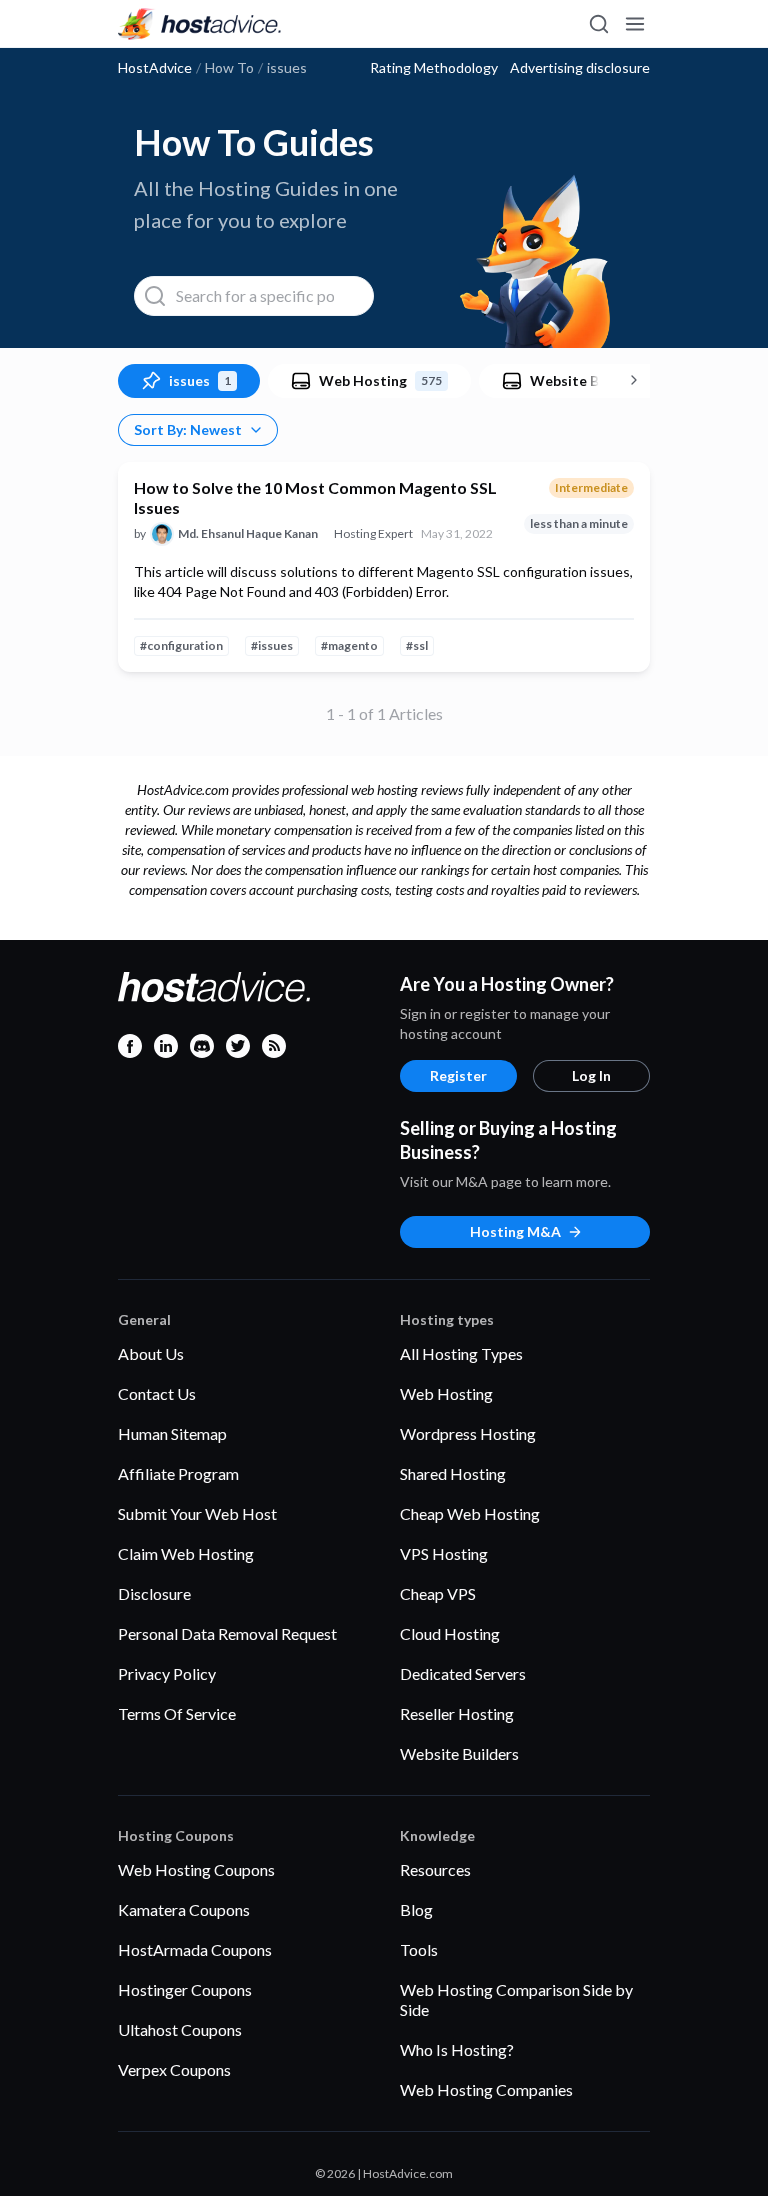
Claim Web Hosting (186, 1553)
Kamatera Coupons (184, 1909)
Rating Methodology (434, 68)
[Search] (598, 24)
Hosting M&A (515, 1231)
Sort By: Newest (188, 429)
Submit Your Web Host (197, 1513)
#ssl (417, 645)
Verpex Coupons (174, 2069)
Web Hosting (446, 1393)
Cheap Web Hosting (470, 1513)
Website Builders (459, 1753)
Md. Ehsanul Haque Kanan (248, 533)
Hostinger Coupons (185, 1989)
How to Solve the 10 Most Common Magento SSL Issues (315, 497)
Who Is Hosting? (457, 2049)
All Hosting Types (461, 1353)
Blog (416, 1909)
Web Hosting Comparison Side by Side (516, 1999)
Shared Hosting (453, 1473)
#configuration (181, 645)
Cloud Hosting (450, 1633)
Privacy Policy (167, 1673)
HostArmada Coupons (195, 1949)
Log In (591, 1075)
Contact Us (157, 1393)
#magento (349, 645)
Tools (419, 1949)
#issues (272, 645)
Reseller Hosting (457, 1713)
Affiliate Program (178, 1473)
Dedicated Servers (463, 1673)
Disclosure (154, 1593)
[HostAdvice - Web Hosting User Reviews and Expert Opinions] (200, 24)
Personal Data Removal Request (227, 1633)
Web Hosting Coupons (196, 1869)
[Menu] (634, 24)
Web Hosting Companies (486, 2089)
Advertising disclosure (580, 68)
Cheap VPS (438, 1593)
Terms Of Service (177, 1713)
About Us (151, 1353)
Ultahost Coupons (180, 2029)
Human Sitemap (172, 1433)
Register (458, 1075)
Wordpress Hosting (468, 1433)
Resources (435, 1869)
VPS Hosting (444, 1553)
